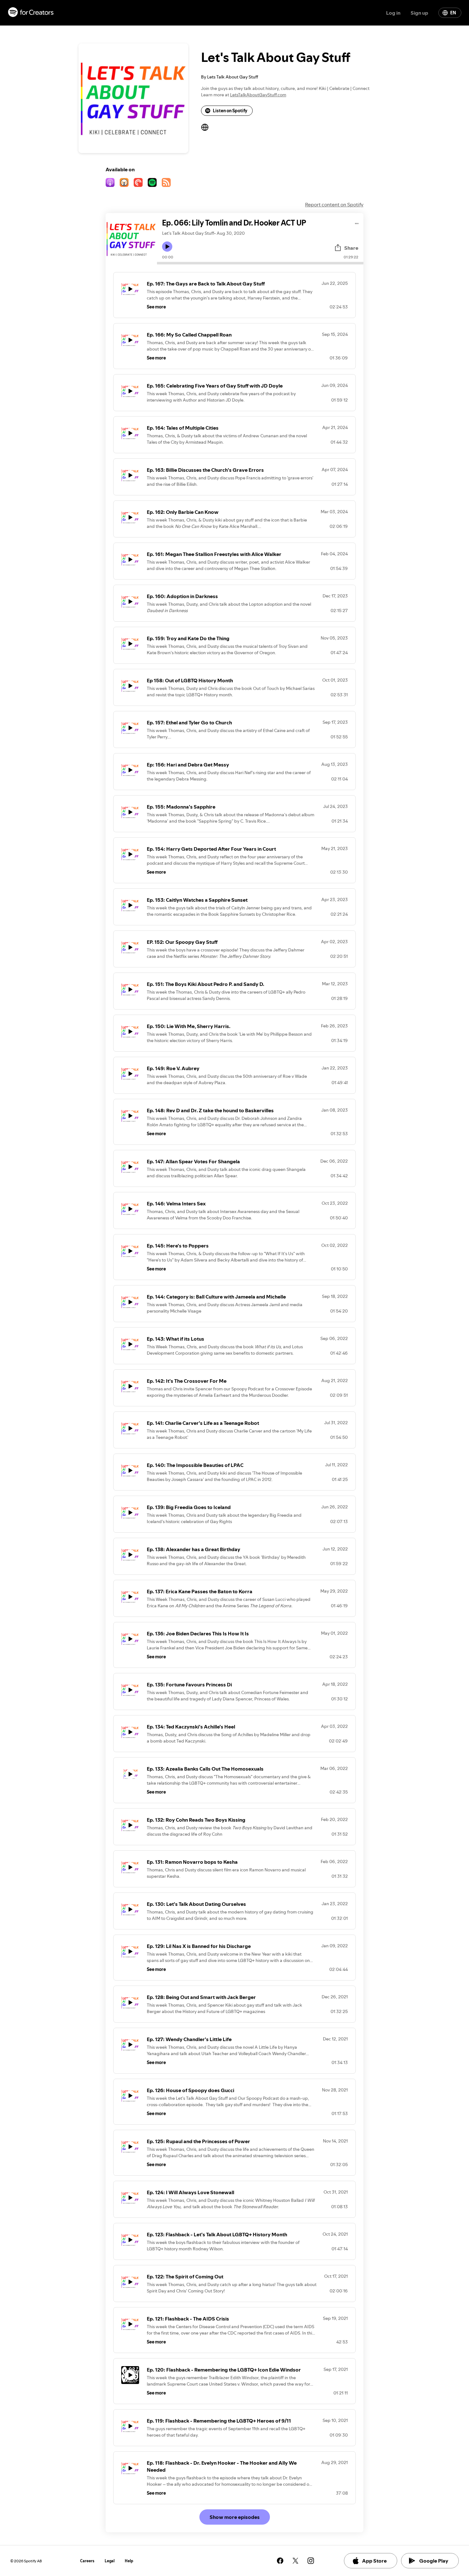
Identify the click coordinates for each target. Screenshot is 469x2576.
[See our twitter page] (295, 2561)
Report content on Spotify (334, 204)
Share (351, 248)
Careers (87, 2561)
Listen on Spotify (230, 111)
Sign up (419, 13)
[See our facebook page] (280, 2561)
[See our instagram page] (311, 2561)
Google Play (434, 2561)
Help (129, 2561)
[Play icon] (167, 247)
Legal (110, 2561)
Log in (393, 13)
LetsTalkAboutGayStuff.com (258, 95)
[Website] (205, 127)
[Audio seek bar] (260, 263)
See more (156, 307)
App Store (374, 2561)
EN (453, 13)
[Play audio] (357, 222)
